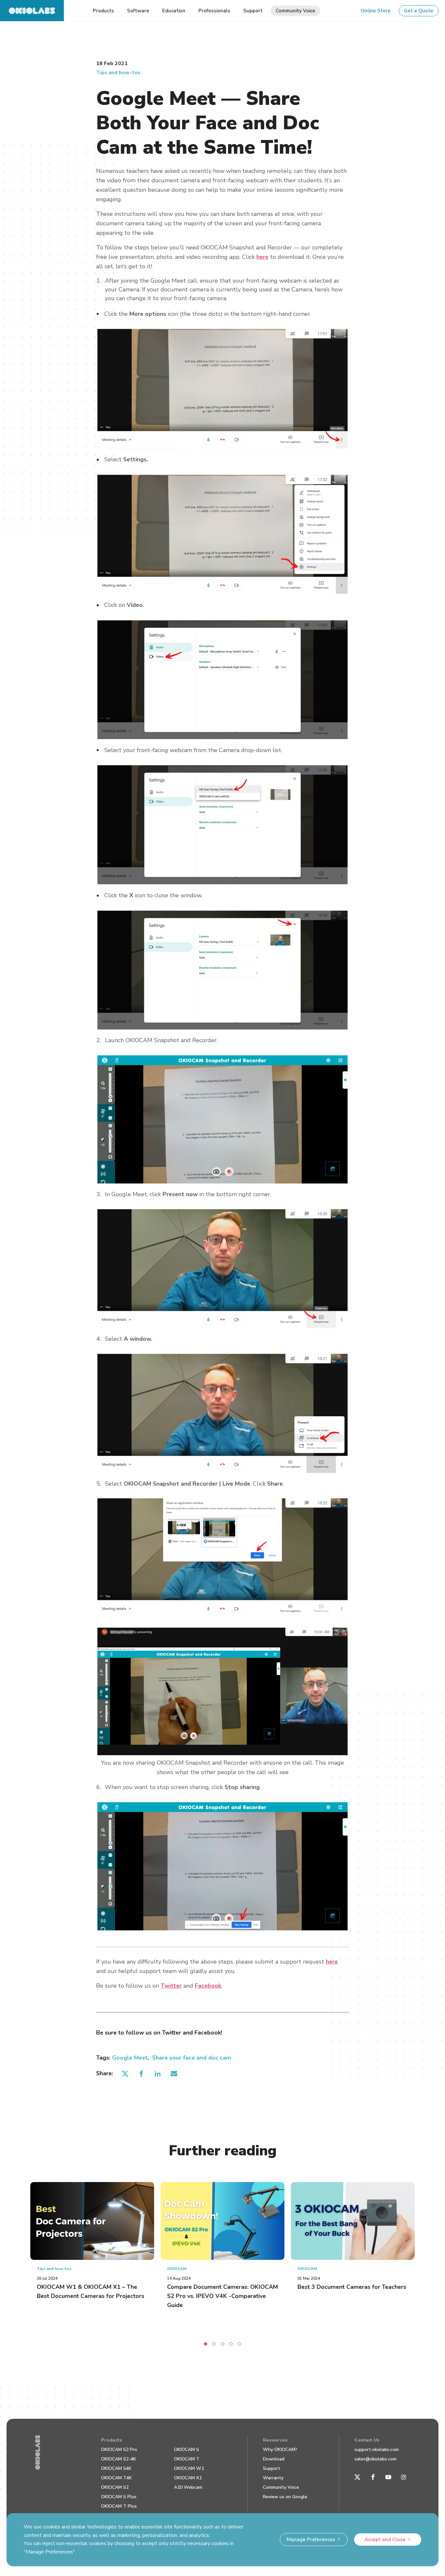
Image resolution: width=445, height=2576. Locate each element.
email (174, 2073)
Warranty (273, 2478)
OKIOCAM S (187, 2450)
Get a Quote (419, 11)
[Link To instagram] (404, 2477)
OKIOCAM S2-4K (119, 2459)
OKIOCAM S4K (116, 2468)
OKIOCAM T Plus (119, 2506)
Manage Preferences (311, 2540)
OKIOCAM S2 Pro (119, 2450)
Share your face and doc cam (192, 2058)
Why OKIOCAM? (280, 2450)
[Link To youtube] (388, 2477)
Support (272, 2468)
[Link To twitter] (357, 2477)
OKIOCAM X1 (188, 2478)
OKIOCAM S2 (115, 2487)
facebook (142, 2073)
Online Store (376, 11)
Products (112, 2440)
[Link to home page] (32, 11)
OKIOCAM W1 (189, 2468)
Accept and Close (385, 2540)
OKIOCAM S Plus (119, 2497)
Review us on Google (285, 2497)
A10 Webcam (188, 2487)
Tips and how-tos (118, 73)
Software (138, 11)
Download (274, 2459)
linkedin (158, 2073)
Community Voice (281, 2487)
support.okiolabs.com (377, 2450)
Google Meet (130, 2058)
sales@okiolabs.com (375, 2459)
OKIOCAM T (187, 2459)
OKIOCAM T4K (116, 2478)
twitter (125, 2073)
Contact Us (367, 2440)
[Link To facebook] (373, 2477)
